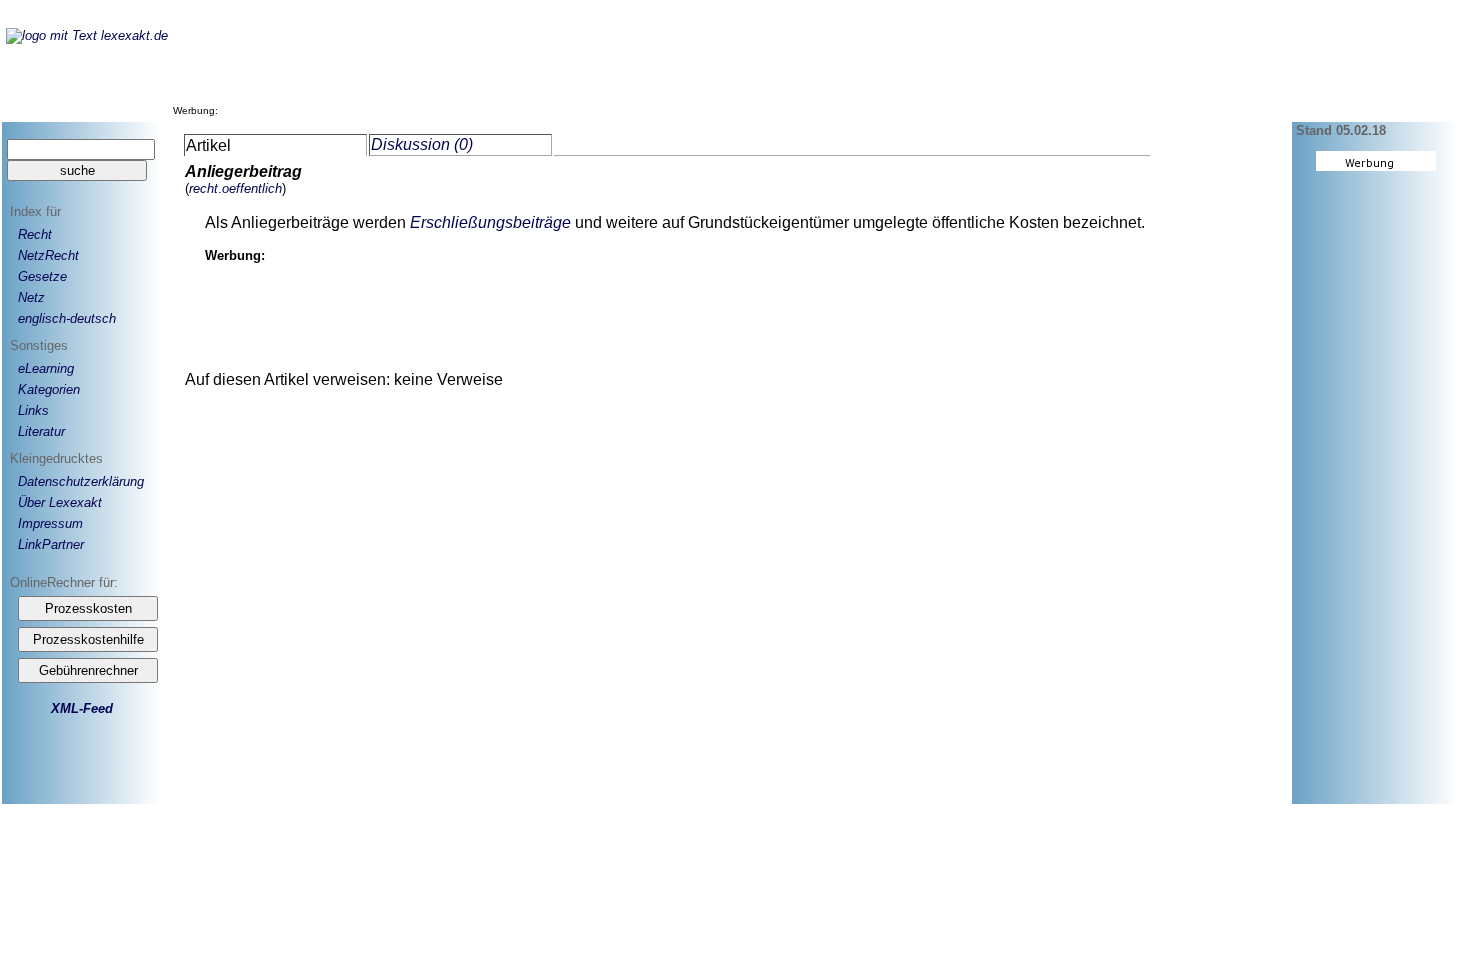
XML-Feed (82, 708)
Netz (31, 297)
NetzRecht (48, 255)
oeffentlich (252, 188)
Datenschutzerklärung (81, 481)
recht (203, 188)
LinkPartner (51, 544)
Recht (35, 234)
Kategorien (49, 389)
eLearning (46, 368)
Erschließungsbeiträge (490, 222)
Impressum (50, 523)
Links (33, 410)
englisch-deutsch (67, 318)
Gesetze (42, 276)
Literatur (41, 431)
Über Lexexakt (60, 502)
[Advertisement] (587, 69)
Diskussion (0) (422, 144)
